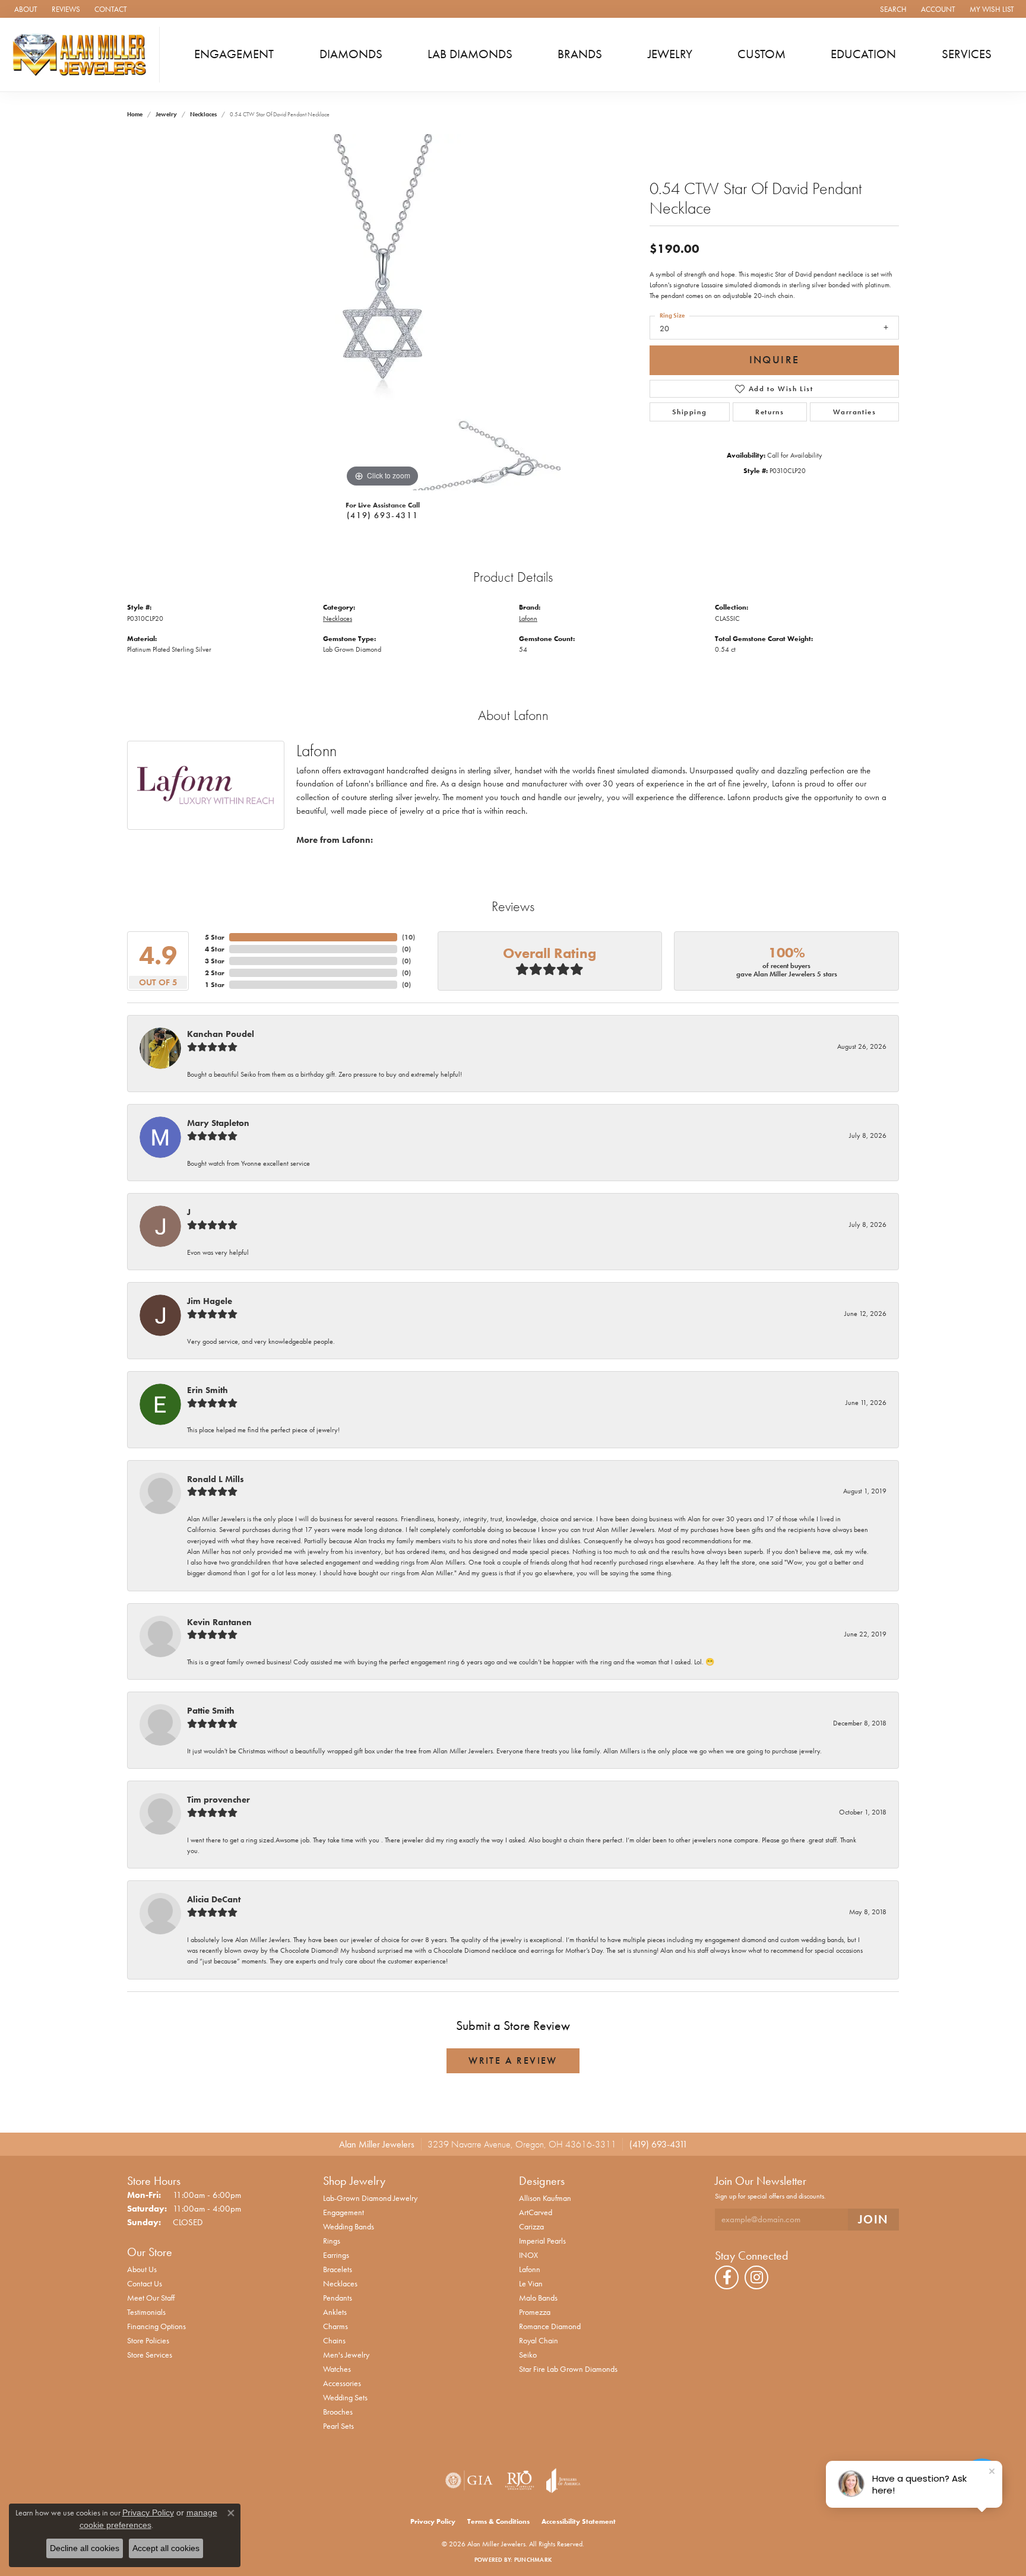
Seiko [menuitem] (528, 2355)
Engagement (234, 54)
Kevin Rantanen (219, 1622)
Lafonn (528, 618)
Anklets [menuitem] (335, 2312)
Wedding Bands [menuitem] (349, 2226)
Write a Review (513, 2061)
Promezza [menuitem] (535, 2312)
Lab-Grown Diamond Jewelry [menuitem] (370, 2198)
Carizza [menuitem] (531, 2226)
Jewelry (670, 54)
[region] (382, 312)
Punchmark (533, 2560)
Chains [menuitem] (334, 2340)
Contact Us (145, 2283)
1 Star (215, 985)
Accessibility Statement (579, 2521)
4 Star (215, 949)
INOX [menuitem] (528, 2255)
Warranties (855, 412)
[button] (892, 9)
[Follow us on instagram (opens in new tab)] (756, 2277)
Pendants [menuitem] (338, 2298)
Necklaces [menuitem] (340, 2283)
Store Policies (148, 2340)
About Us (142, 2269)
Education (863, 54)
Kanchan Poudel (221, 1034)
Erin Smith (208, 1390)
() (408, 937)
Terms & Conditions (498, 2521)
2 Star (215, 973)
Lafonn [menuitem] (530, 2269)
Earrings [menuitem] (336, 2255)
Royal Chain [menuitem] (539, 2340)
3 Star (215, 961)
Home (135, 114)
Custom (761, 54)
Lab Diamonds (470, 54)
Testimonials (146, 2312)
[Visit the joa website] (563, 2480)
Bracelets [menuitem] (338, 2269)
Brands (580, 54)
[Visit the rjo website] (520, 2480)
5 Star (215, 937)
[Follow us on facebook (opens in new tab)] (727, 2277)
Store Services (150, 2355)
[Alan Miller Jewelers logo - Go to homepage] (83, 55)
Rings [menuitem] (332, 2241)
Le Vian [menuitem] (531, 2283)
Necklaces (203, 114)
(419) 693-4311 (382, 515)
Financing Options (156, 2326)
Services (967, 54)
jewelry (166, 114)
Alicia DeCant (214, 1899)
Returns (769, 412)
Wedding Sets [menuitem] (345, 2397)
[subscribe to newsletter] (873, 2220)
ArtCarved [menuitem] (536, 2212)
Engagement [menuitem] (343, 2212)
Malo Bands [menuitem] (538, 2298)
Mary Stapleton (218, 1123)
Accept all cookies (166, 2548)
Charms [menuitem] (335, 2326)
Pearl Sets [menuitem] (338, 2426)
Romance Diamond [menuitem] (550, 2326)
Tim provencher (218, 1800)
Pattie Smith (211, 1711)
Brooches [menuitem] (338, 2412)
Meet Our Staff (151, 2298)
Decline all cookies (85, 2548)
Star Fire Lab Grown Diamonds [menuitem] (568, 2369)
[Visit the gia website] (469, 2480)
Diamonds (351, 54)
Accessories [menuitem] (342, 2383)
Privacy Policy (433, 2521)
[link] (25, 9)
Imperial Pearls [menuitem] (542, 2241)
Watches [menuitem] (337, 2369)
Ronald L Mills (216, 1479)
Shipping (689, 412)
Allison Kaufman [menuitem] (545, 2198)
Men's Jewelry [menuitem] (346, 2355)
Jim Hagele (210, 1301)
